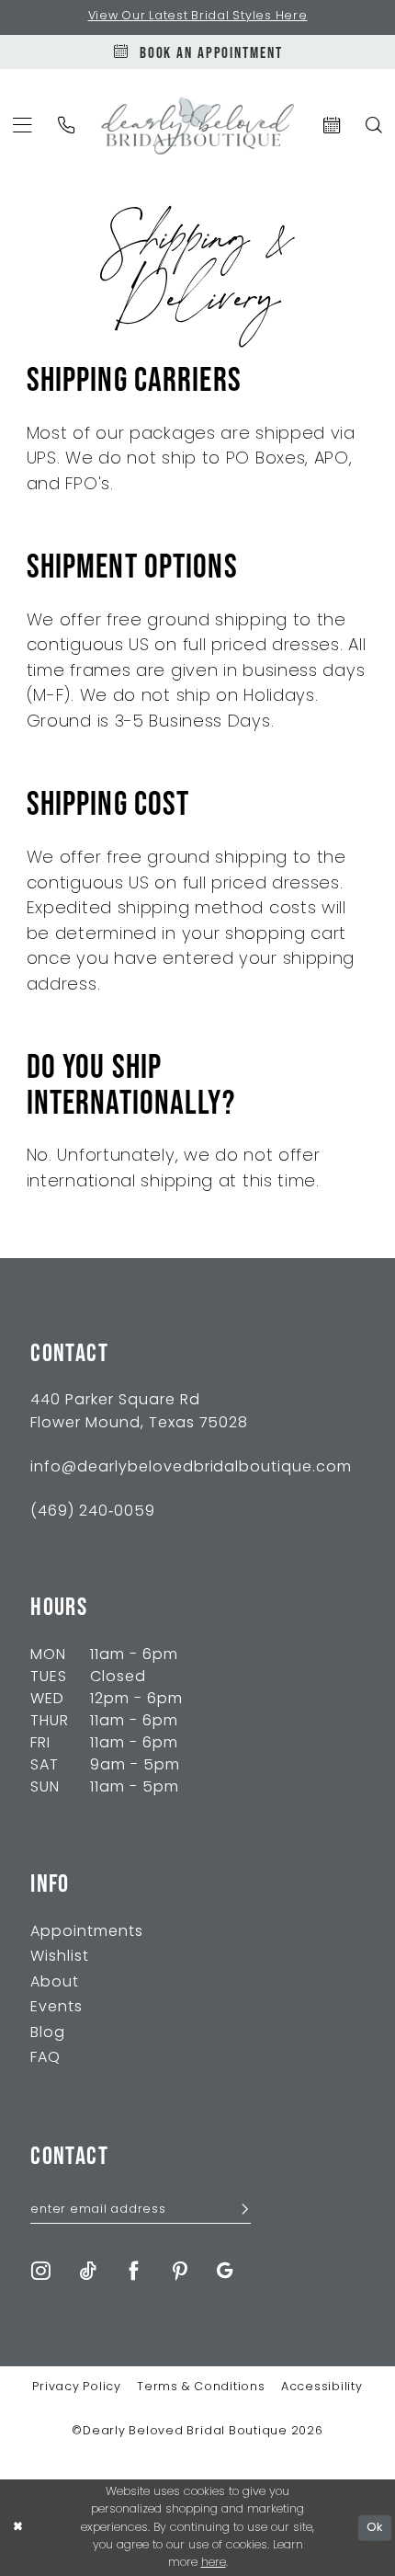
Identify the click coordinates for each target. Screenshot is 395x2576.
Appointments (87, 1932)
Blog (48, 2033)
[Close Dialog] (17, 2528)
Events (56, 2008)
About (55, 1983)
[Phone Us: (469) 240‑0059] (67, 125)
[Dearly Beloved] (198, 126)
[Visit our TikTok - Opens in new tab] (88, 2272)
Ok (375, 2528)
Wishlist (60, 1957)
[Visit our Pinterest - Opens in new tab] (181, 2272)
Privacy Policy (77, 2387)
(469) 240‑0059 (93, 1512)
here (214, 2563)
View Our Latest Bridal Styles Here (198, 17)
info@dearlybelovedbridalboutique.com (191, 1468)
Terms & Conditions (201, 2387)
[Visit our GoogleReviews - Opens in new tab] (225, 2272)
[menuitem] (67, 125)
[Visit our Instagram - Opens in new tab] (41, 2272)
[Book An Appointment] (331, 125)
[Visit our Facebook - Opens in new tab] (134, 2272)
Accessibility (322, 2387)
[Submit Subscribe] (239, 2211)
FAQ (45, 2058)
